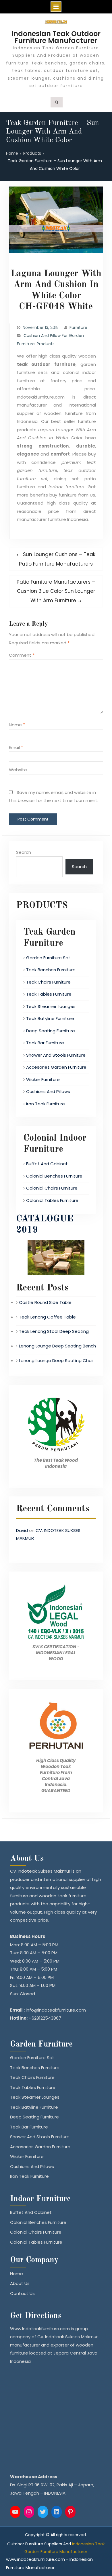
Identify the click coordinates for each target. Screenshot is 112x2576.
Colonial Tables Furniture (52, 1200)
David (22, 1530)
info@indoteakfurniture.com (56, 2010)
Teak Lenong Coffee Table (47, 1317)
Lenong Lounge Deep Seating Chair (56, 1360)
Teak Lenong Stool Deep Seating (54, 1331)
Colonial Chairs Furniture (52, 1188)
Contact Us (22, 2293)
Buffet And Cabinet (47, 1164)
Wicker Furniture (43, 1079)
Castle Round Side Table (45, 1302)
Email (16, 747)
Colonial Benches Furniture (54, 1176)
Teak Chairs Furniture (48, 982)
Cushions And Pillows (48, 1091)
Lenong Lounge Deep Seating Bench (57, 1346)
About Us (20, 2283)
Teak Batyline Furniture (50, 1018)
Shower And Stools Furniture (56, 1055)
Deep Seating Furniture (51, 1031)
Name (17, 725)
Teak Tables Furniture (49, 994)
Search (24, 852)
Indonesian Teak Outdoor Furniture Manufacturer (56, 37)
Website (18, 770)
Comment (22, 655)
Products (46, 344)
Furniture (78, 327)
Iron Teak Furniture (46, 1104)
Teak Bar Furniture (45, 1043)
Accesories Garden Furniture (56, 1067)
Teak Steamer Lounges (51, 1006)
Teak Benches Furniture (51, 970)
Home (17, 2274)
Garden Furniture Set (48, 958)
